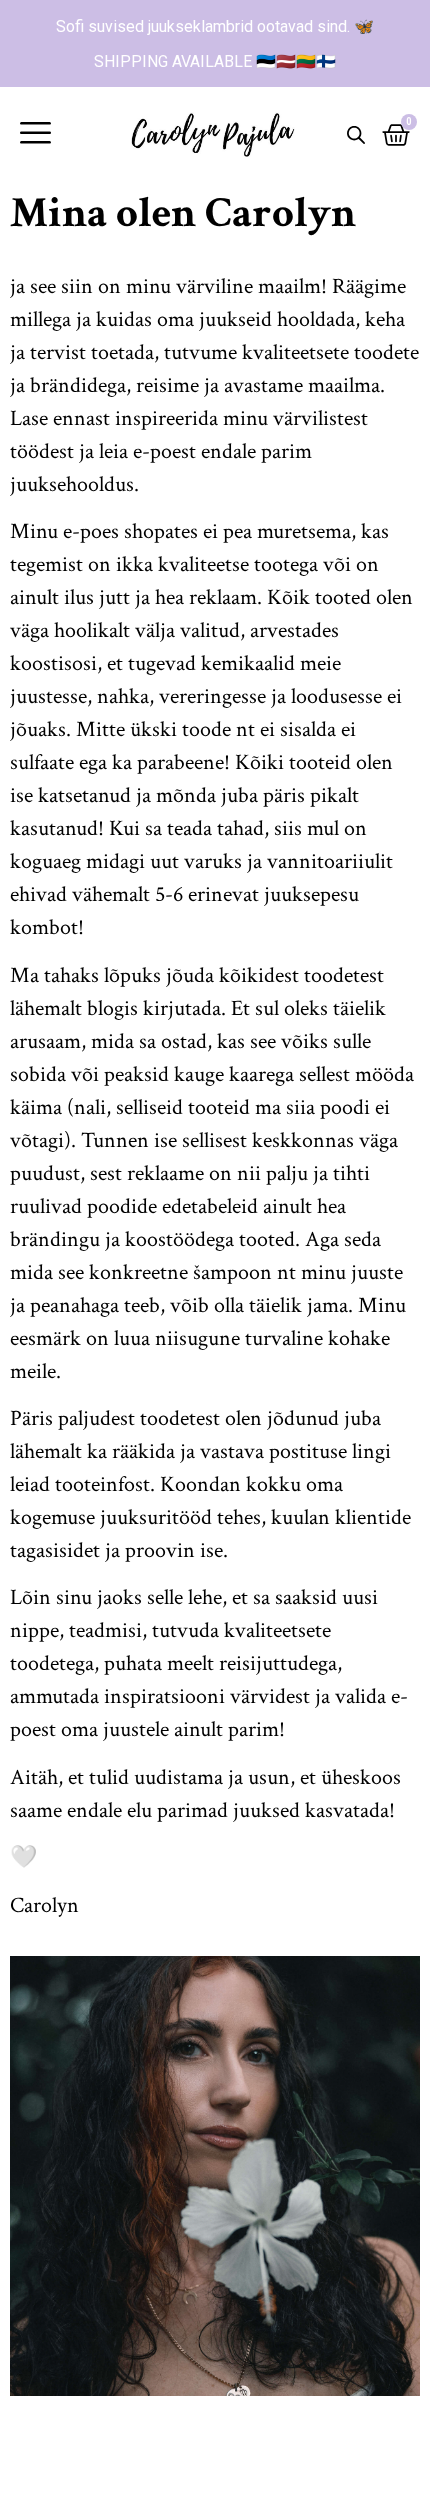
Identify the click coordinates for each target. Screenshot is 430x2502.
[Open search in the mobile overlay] (356, 134)
